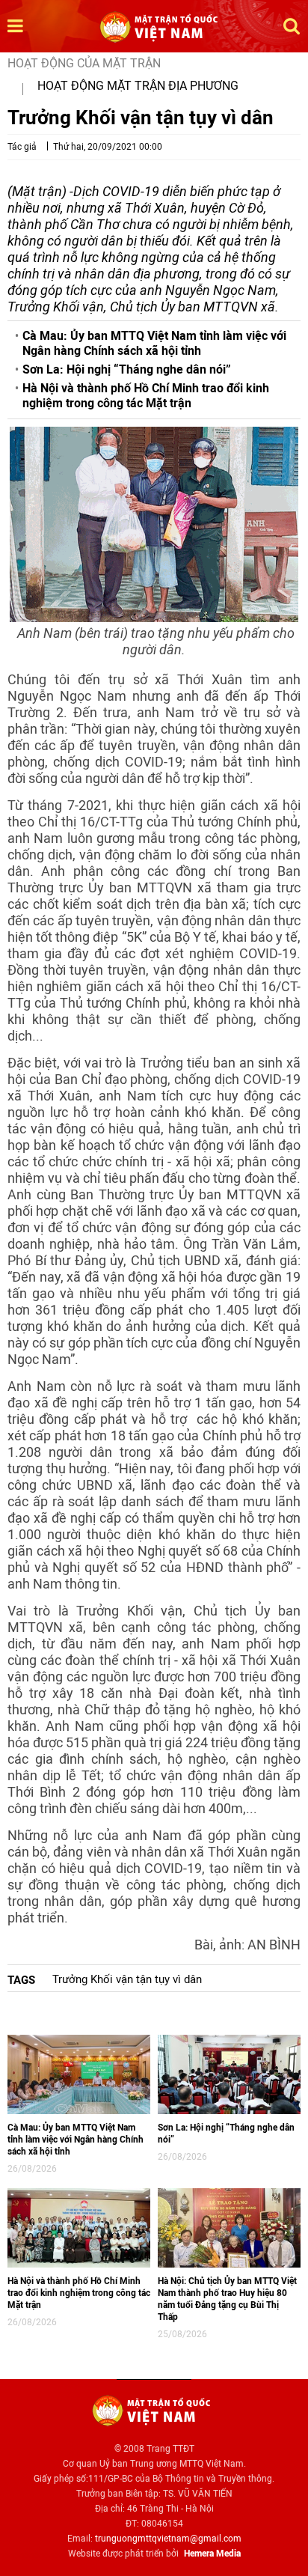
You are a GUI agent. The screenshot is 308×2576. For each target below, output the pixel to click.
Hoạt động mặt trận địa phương (138, 86)
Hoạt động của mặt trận (84, 63)
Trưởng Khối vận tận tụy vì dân (127, 1979)
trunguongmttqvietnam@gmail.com (168, 2539)
